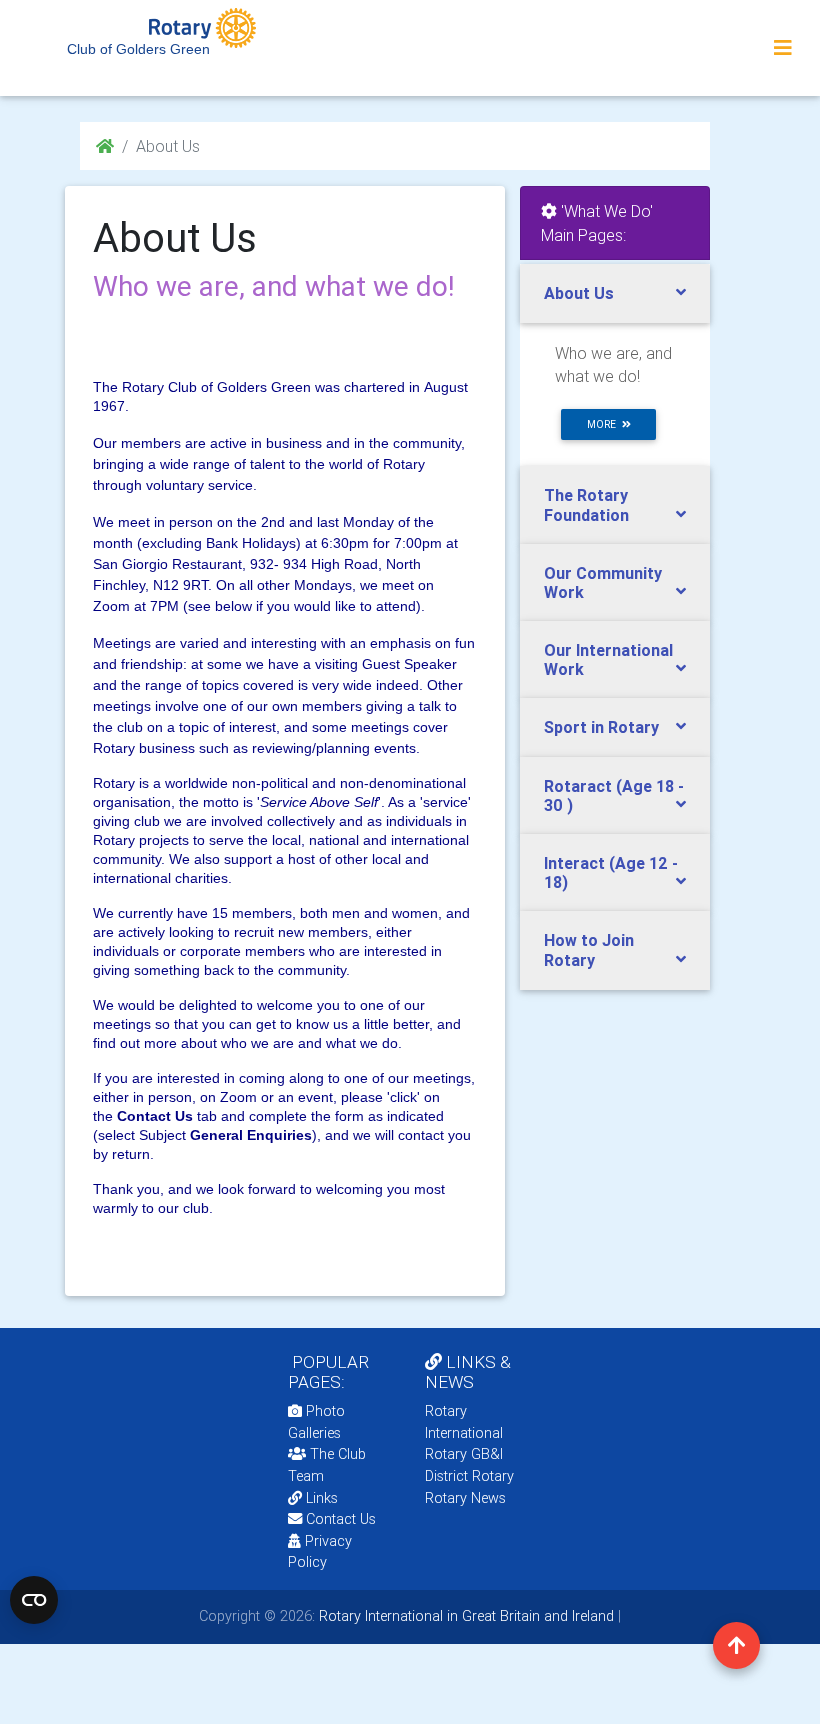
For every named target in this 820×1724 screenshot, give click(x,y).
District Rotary (469, 1476)
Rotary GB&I (464, 1454)
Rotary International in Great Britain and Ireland (464, 1616)
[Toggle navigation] (783, 48)
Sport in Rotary (601, 727)
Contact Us (339, 1519)
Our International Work (608, 659)
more (604, 424)
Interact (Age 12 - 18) (611, 872)
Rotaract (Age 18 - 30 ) (614, 795)
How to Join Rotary (589, 949)
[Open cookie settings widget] (34, 1600)
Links (322, 1498)
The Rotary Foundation (586, 504)
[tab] (615, 293)
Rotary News (465, 1498)
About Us (579, 293)
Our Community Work (603, 582)
